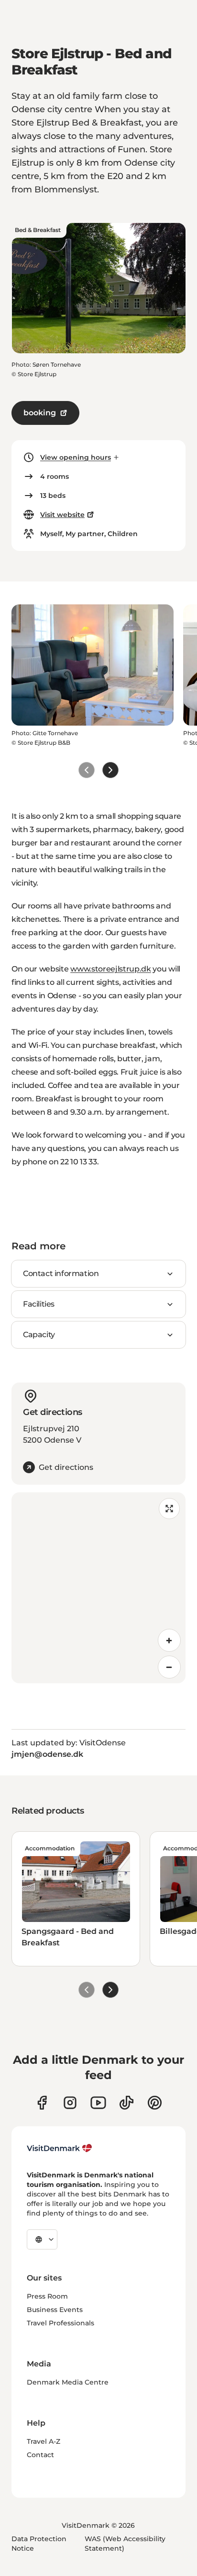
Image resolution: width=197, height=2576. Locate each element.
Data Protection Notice (39, 2544)
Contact (40, 2455)
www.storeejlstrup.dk (111, 969)
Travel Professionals (60, 2323)
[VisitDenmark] (60, 2148)
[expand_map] (169, 1509)
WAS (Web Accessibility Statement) (125, 2544)
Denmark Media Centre (68, 2382)
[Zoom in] (169, 1640)
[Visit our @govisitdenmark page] (126, 2103)
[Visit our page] (70, 2103)
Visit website (62, 515)
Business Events (55, 2310)
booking (40, 413)
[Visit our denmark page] (42, 2103)
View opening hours (76, 457)
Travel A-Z (44, 2441)
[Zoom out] (169, 1667)
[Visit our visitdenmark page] (98, 2103)
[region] (98, 1588)
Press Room (47, 2296)
